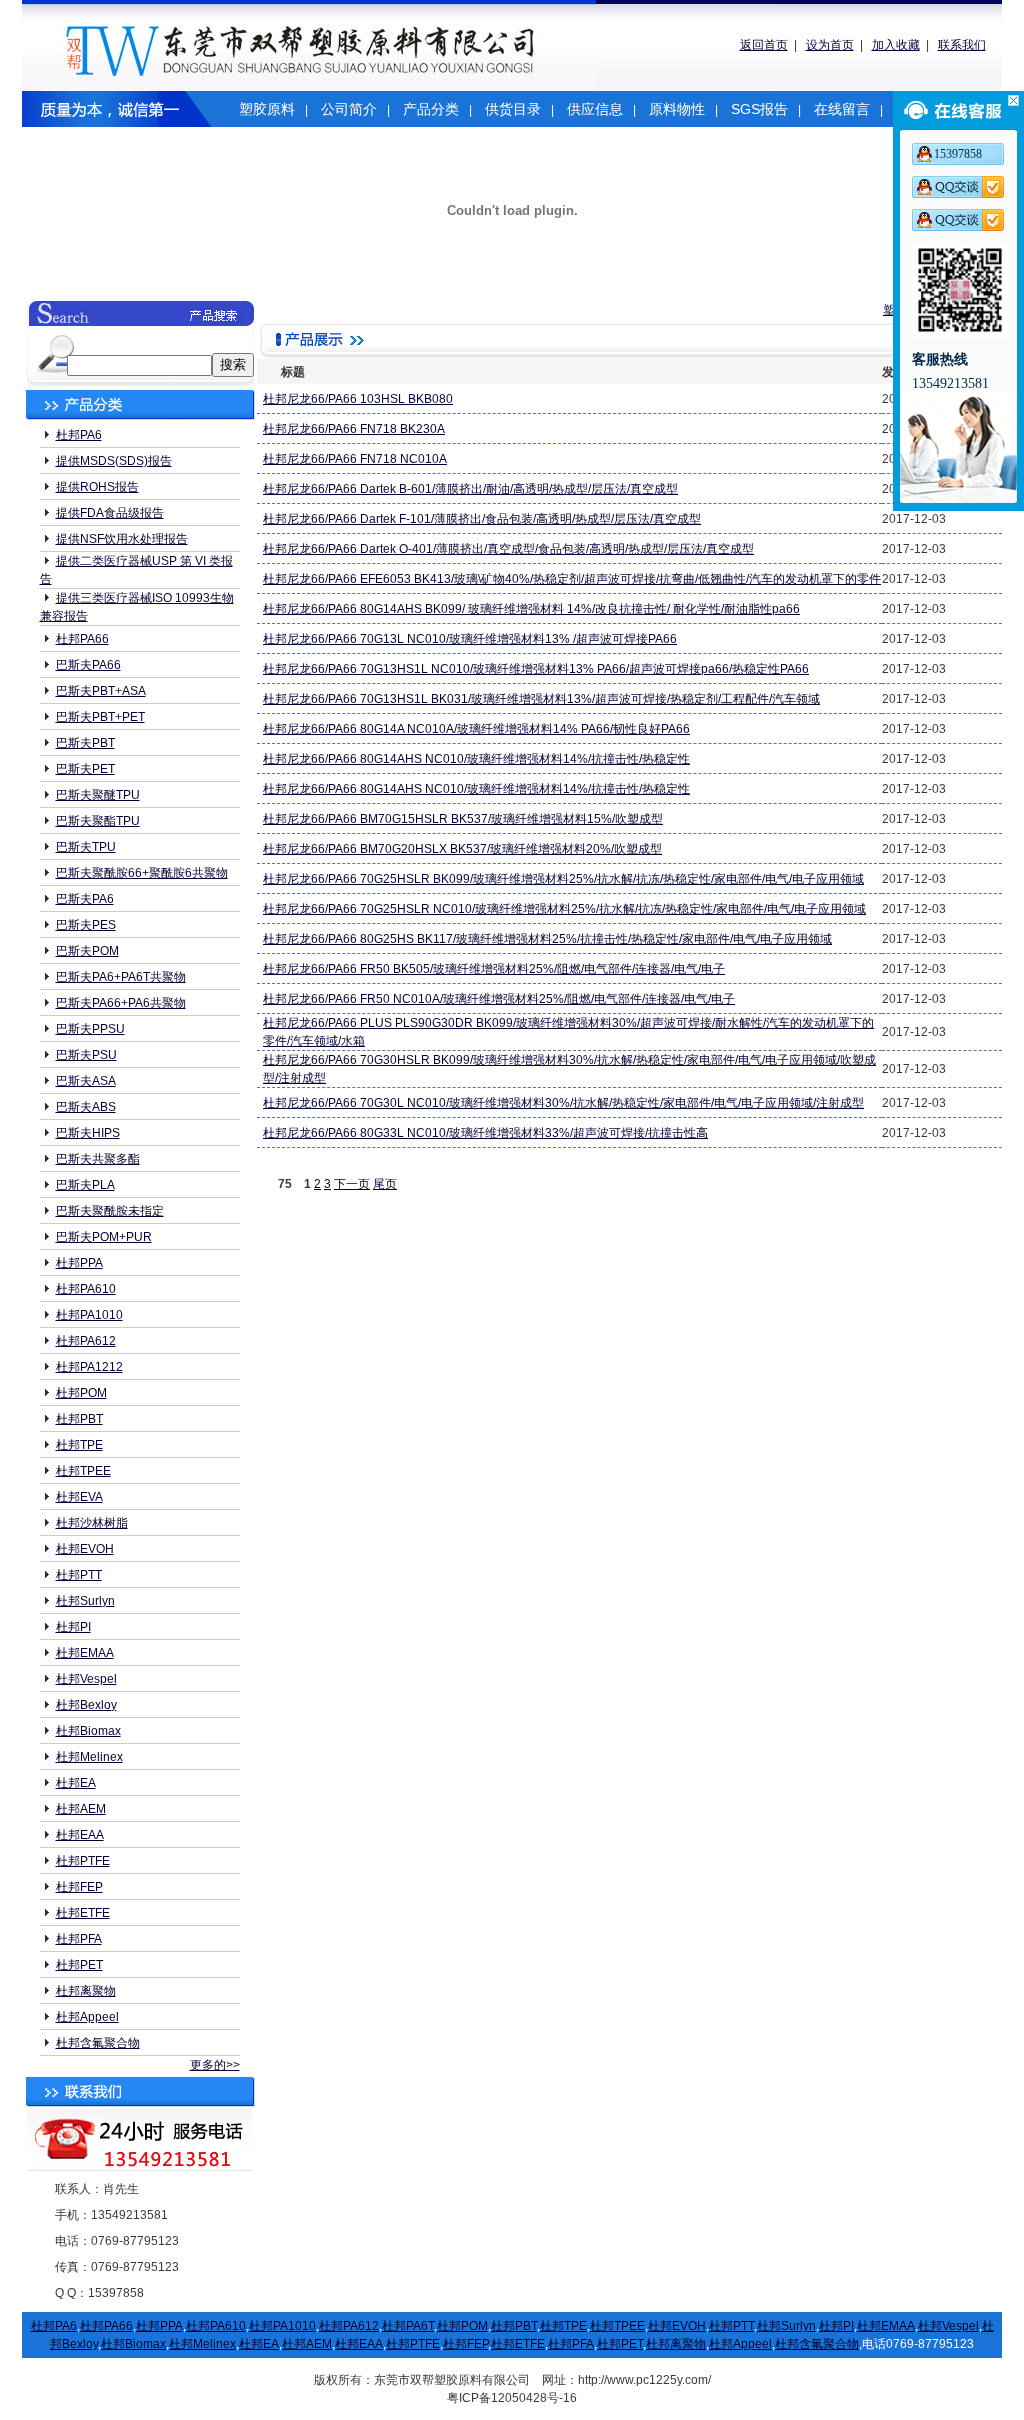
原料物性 (677, 109)
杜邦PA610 (86, 1289)
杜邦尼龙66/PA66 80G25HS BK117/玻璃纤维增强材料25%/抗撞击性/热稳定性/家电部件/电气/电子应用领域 (547, 939)
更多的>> (215, 2065)
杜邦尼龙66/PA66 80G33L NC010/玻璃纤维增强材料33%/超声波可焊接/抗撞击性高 (485, 1133)
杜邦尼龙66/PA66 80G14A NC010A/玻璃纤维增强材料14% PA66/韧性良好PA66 (476, 729)
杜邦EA (76, 1783)
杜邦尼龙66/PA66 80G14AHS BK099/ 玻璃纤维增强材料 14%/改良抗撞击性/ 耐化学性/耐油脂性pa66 (531, 609)
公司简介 (349, 109)
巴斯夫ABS (86, 1107)
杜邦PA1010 (89, 1315)
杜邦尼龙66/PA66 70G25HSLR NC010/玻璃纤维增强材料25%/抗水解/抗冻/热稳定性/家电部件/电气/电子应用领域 (564, 909)
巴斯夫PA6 (85, 899)
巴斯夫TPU (86, 847)
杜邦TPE (79, 1445)
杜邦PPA (79, 1263)
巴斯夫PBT (85, 743)
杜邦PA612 (86, 1341)
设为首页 (830, 45)
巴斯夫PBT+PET (100, 717)
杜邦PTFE (83, 1861)
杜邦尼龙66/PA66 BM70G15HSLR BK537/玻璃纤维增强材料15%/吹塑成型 (463, 819)
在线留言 (842, 109)
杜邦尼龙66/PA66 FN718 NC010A (355, 459)
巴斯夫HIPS (88, 1133)
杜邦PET (79, 1965)
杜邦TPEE (83, 1471)
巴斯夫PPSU (90, 1029)
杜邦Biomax (88, 1731)
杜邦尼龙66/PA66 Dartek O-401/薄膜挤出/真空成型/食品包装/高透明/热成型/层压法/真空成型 (508, 549)
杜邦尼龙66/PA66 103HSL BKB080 (358, 399)
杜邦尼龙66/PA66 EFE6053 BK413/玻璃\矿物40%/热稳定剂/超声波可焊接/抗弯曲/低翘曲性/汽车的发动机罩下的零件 (572, 579)
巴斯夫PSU (86, 1055)
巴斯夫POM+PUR (104, 1237)
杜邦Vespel (86, 1679)
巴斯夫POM (87, 951)
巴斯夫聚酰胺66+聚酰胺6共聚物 (142, 873)
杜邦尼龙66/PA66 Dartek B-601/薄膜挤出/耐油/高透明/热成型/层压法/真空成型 (470, 489)
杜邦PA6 (79, 435)
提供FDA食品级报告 (110, 513)
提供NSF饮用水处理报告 (122, 539)
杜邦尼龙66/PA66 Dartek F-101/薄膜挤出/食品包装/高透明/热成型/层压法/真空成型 (482, 519)
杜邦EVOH (85, 1549)
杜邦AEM (81, 1809)
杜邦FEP (79, 1887)
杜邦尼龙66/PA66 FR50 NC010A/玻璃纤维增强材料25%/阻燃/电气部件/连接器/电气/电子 (499, 999)
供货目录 (513, 109)
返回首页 (764, 45)
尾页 (385, 1184)
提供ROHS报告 (97, 487)
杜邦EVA (79, 1497)
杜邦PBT (79, 1419)
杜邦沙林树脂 (92, 1523)
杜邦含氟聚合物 (98, 2043)
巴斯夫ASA (86, 1081)
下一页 (352, 1184)
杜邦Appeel (87, 2017)
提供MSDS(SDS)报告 (114, 461)
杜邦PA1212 (89, 1367)
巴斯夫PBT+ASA (101, 691)
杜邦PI (73, 1627)
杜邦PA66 (82, 639)
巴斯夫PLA (85, 1185)
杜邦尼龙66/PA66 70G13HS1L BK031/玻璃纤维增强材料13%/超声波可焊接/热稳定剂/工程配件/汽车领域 (541, 699)
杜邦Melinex (89, 1757)
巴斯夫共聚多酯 (98, 1159)
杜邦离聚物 (86, 1991)
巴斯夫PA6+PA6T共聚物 (121, 977)
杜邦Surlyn (85, 1601)
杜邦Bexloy (86, 1705)
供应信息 (595, 109)
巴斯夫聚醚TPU (98, 795)
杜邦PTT (79, 1575)
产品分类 (431, 109)
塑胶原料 (267, 109)
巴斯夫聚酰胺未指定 (110, 1211)
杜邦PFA (79, 1939)
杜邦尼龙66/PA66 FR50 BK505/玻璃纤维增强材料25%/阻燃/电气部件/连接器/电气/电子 (494, 969)
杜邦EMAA (85, 1653)
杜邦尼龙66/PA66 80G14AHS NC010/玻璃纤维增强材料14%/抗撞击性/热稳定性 (476, 759)
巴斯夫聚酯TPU (98, 821)
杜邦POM (81, 1393)
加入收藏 (896, 45)
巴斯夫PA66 (88, 665)
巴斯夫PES (86, 925)
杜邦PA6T (408, 2326)
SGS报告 (759, 109)
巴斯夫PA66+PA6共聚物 (121, 1003)
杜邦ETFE (83, 1913)
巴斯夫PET (85, 769)
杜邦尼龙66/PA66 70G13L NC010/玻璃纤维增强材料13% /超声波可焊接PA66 (470, 639)
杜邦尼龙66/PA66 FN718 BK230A (354, 429)
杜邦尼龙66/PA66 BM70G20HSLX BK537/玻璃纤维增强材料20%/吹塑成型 (462, 849)
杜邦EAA (80, 1835)
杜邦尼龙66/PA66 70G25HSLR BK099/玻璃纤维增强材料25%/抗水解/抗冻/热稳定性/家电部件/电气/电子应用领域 (563, 879)
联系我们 (962, 45)
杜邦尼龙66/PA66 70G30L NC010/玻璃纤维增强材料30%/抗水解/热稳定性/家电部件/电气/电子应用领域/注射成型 (563, 1103)
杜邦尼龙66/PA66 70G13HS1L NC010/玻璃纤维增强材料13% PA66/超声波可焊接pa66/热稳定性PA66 (536, 669)
